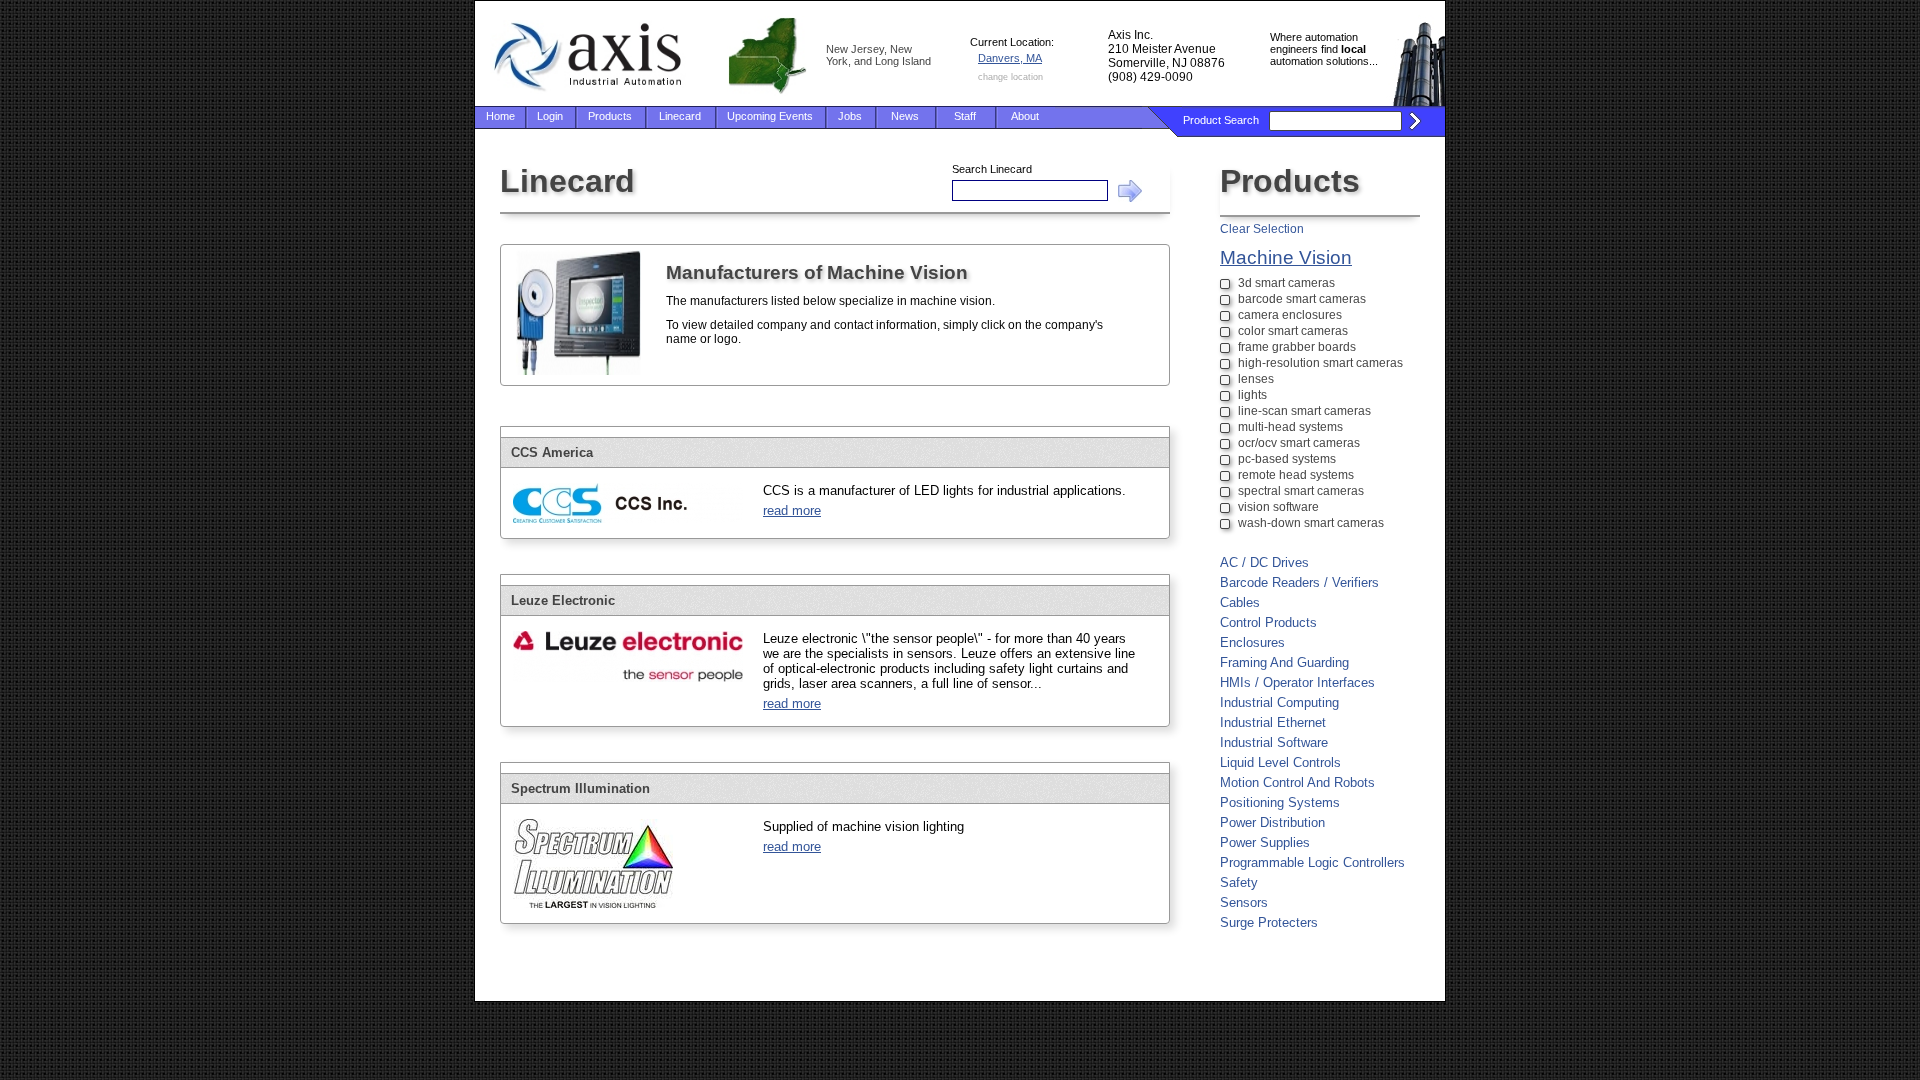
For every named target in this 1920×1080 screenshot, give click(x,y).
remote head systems (1296, 475)
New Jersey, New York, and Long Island (878, 55)
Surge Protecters (1269, 922)
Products (610, 116)
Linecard (680, 116)
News (905, 116)
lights (1252, 395)
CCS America (552, 452)
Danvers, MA (1010, 58)
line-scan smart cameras (1304, 411)
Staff (965, 116)
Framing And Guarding (1284, 662)
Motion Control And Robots (1297, 782)
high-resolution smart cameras (1320, 363)
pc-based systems (1287, 459)
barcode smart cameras (1302, 299)
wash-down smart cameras (1311, 523)
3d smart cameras (1286, 283)
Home (500, 116)
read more (792, 510)
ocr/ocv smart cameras (1299, 443)
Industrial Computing (1279, 702)
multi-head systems (1290, 427)
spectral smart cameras (1301, 491)
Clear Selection (1262, 229)
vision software (1278, 507)
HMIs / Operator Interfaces (1297, 682)
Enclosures (1252, 642)
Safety (1239, 882)
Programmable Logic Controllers (1312, 862)
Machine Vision (1286, 257)
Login (550, 116)
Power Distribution (1272, 822)
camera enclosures (1290, 315)
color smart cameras (1293, 331)
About (1025, 116)
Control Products (1268, 622)
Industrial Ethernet (1273, 722)
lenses (1256, 379)
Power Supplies (1265, 842)
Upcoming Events (770, 116)
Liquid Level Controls (1280, 762)
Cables (1240, 602)
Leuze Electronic (563, 600)
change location (1010, 77)
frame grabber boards (1297, 347)
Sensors (1244, 902)
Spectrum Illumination (580, 788)
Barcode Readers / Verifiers (1299, 582)
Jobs (850, 116)
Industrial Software (1274, 742)
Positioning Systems (1280, 802)
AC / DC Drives (1264, 562)
